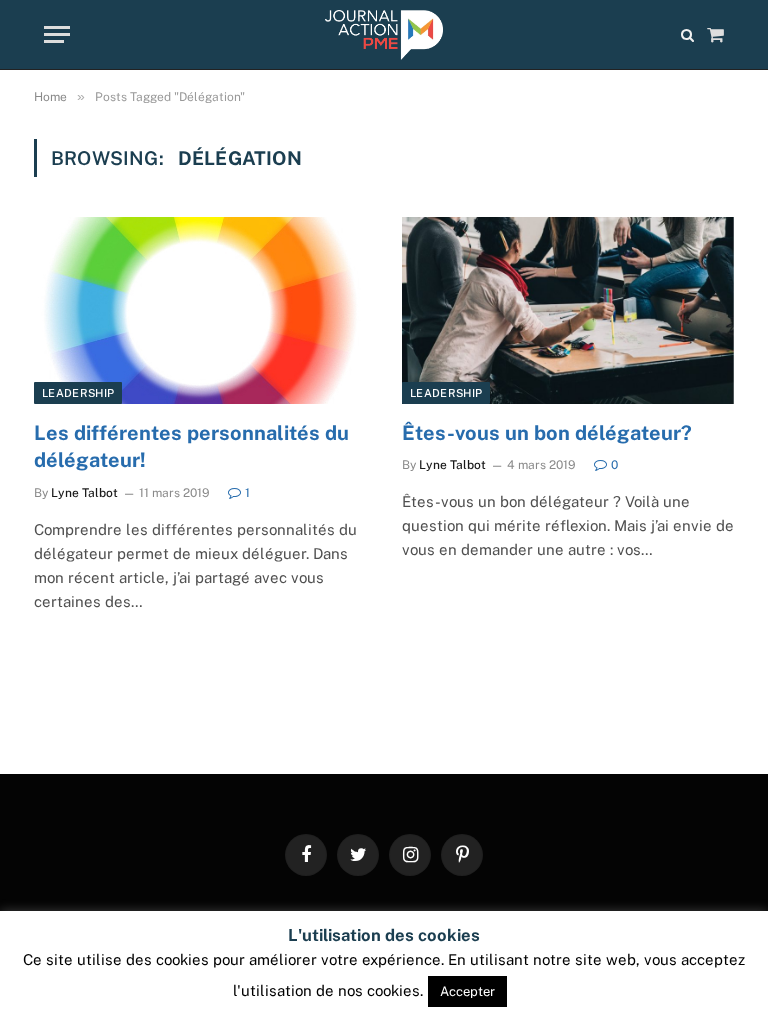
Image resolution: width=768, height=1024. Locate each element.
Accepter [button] (467, 991)
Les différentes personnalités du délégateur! (191, 446)
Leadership (78, 393)
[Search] (687, 34)
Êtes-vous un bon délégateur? (547, 433)
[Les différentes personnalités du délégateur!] (200, 310)
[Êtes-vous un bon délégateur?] (568, 310)
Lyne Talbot (84, 493)
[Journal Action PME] (383, 35)
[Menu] (57, 34)
